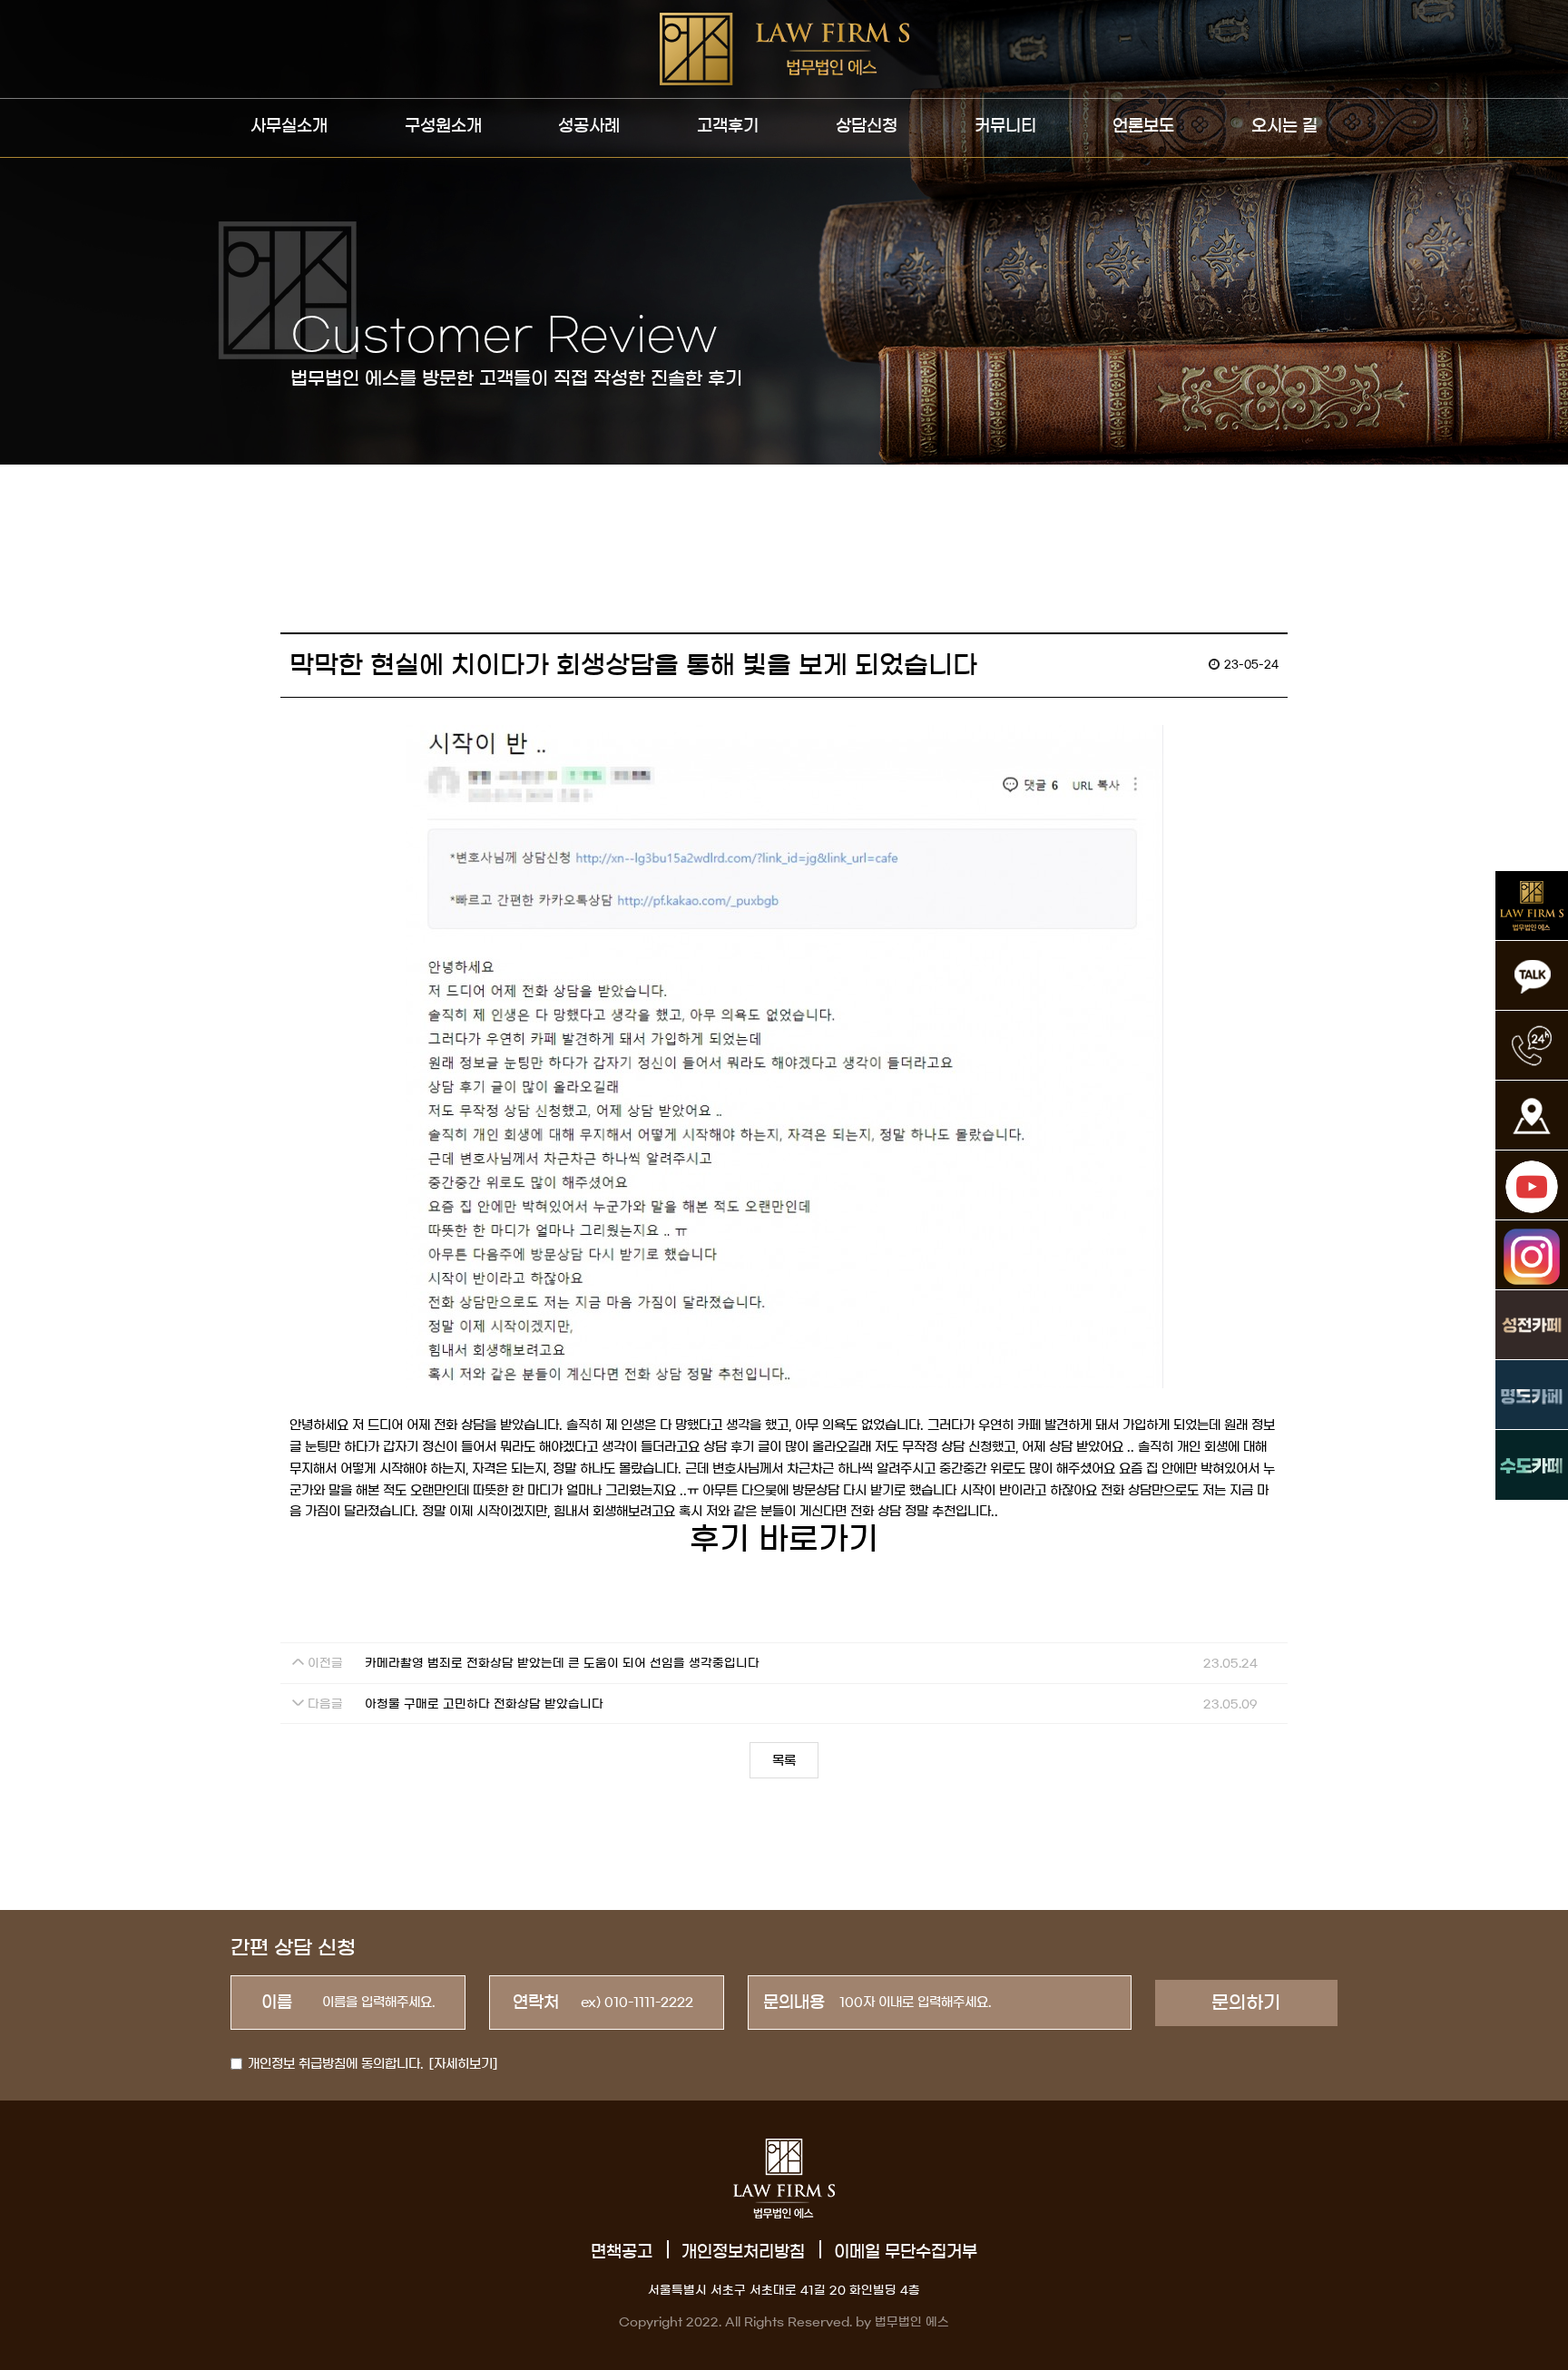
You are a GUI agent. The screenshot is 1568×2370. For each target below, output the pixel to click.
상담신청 (867, 126)
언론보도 (1143, 126)
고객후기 (728, 126)
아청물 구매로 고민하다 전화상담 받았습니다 (484, 1704)
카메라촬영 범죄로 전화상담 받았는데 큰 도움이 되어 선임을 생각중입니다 (562, 1664)
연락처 (536, 2003)
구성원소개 (443, 126)
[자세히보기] (463, 2064)
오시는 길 (1284, 126)
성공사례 (589, 126)
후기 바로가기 (784, 1539)
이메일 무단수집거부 (906, 2252)
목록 (784, 1761)
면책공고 (622, 2252)
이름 (277, 2003)
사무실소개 (289, 126)
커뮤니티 (1005, 126)
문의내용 (794, 2003)
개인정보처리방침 (743, 2252)
